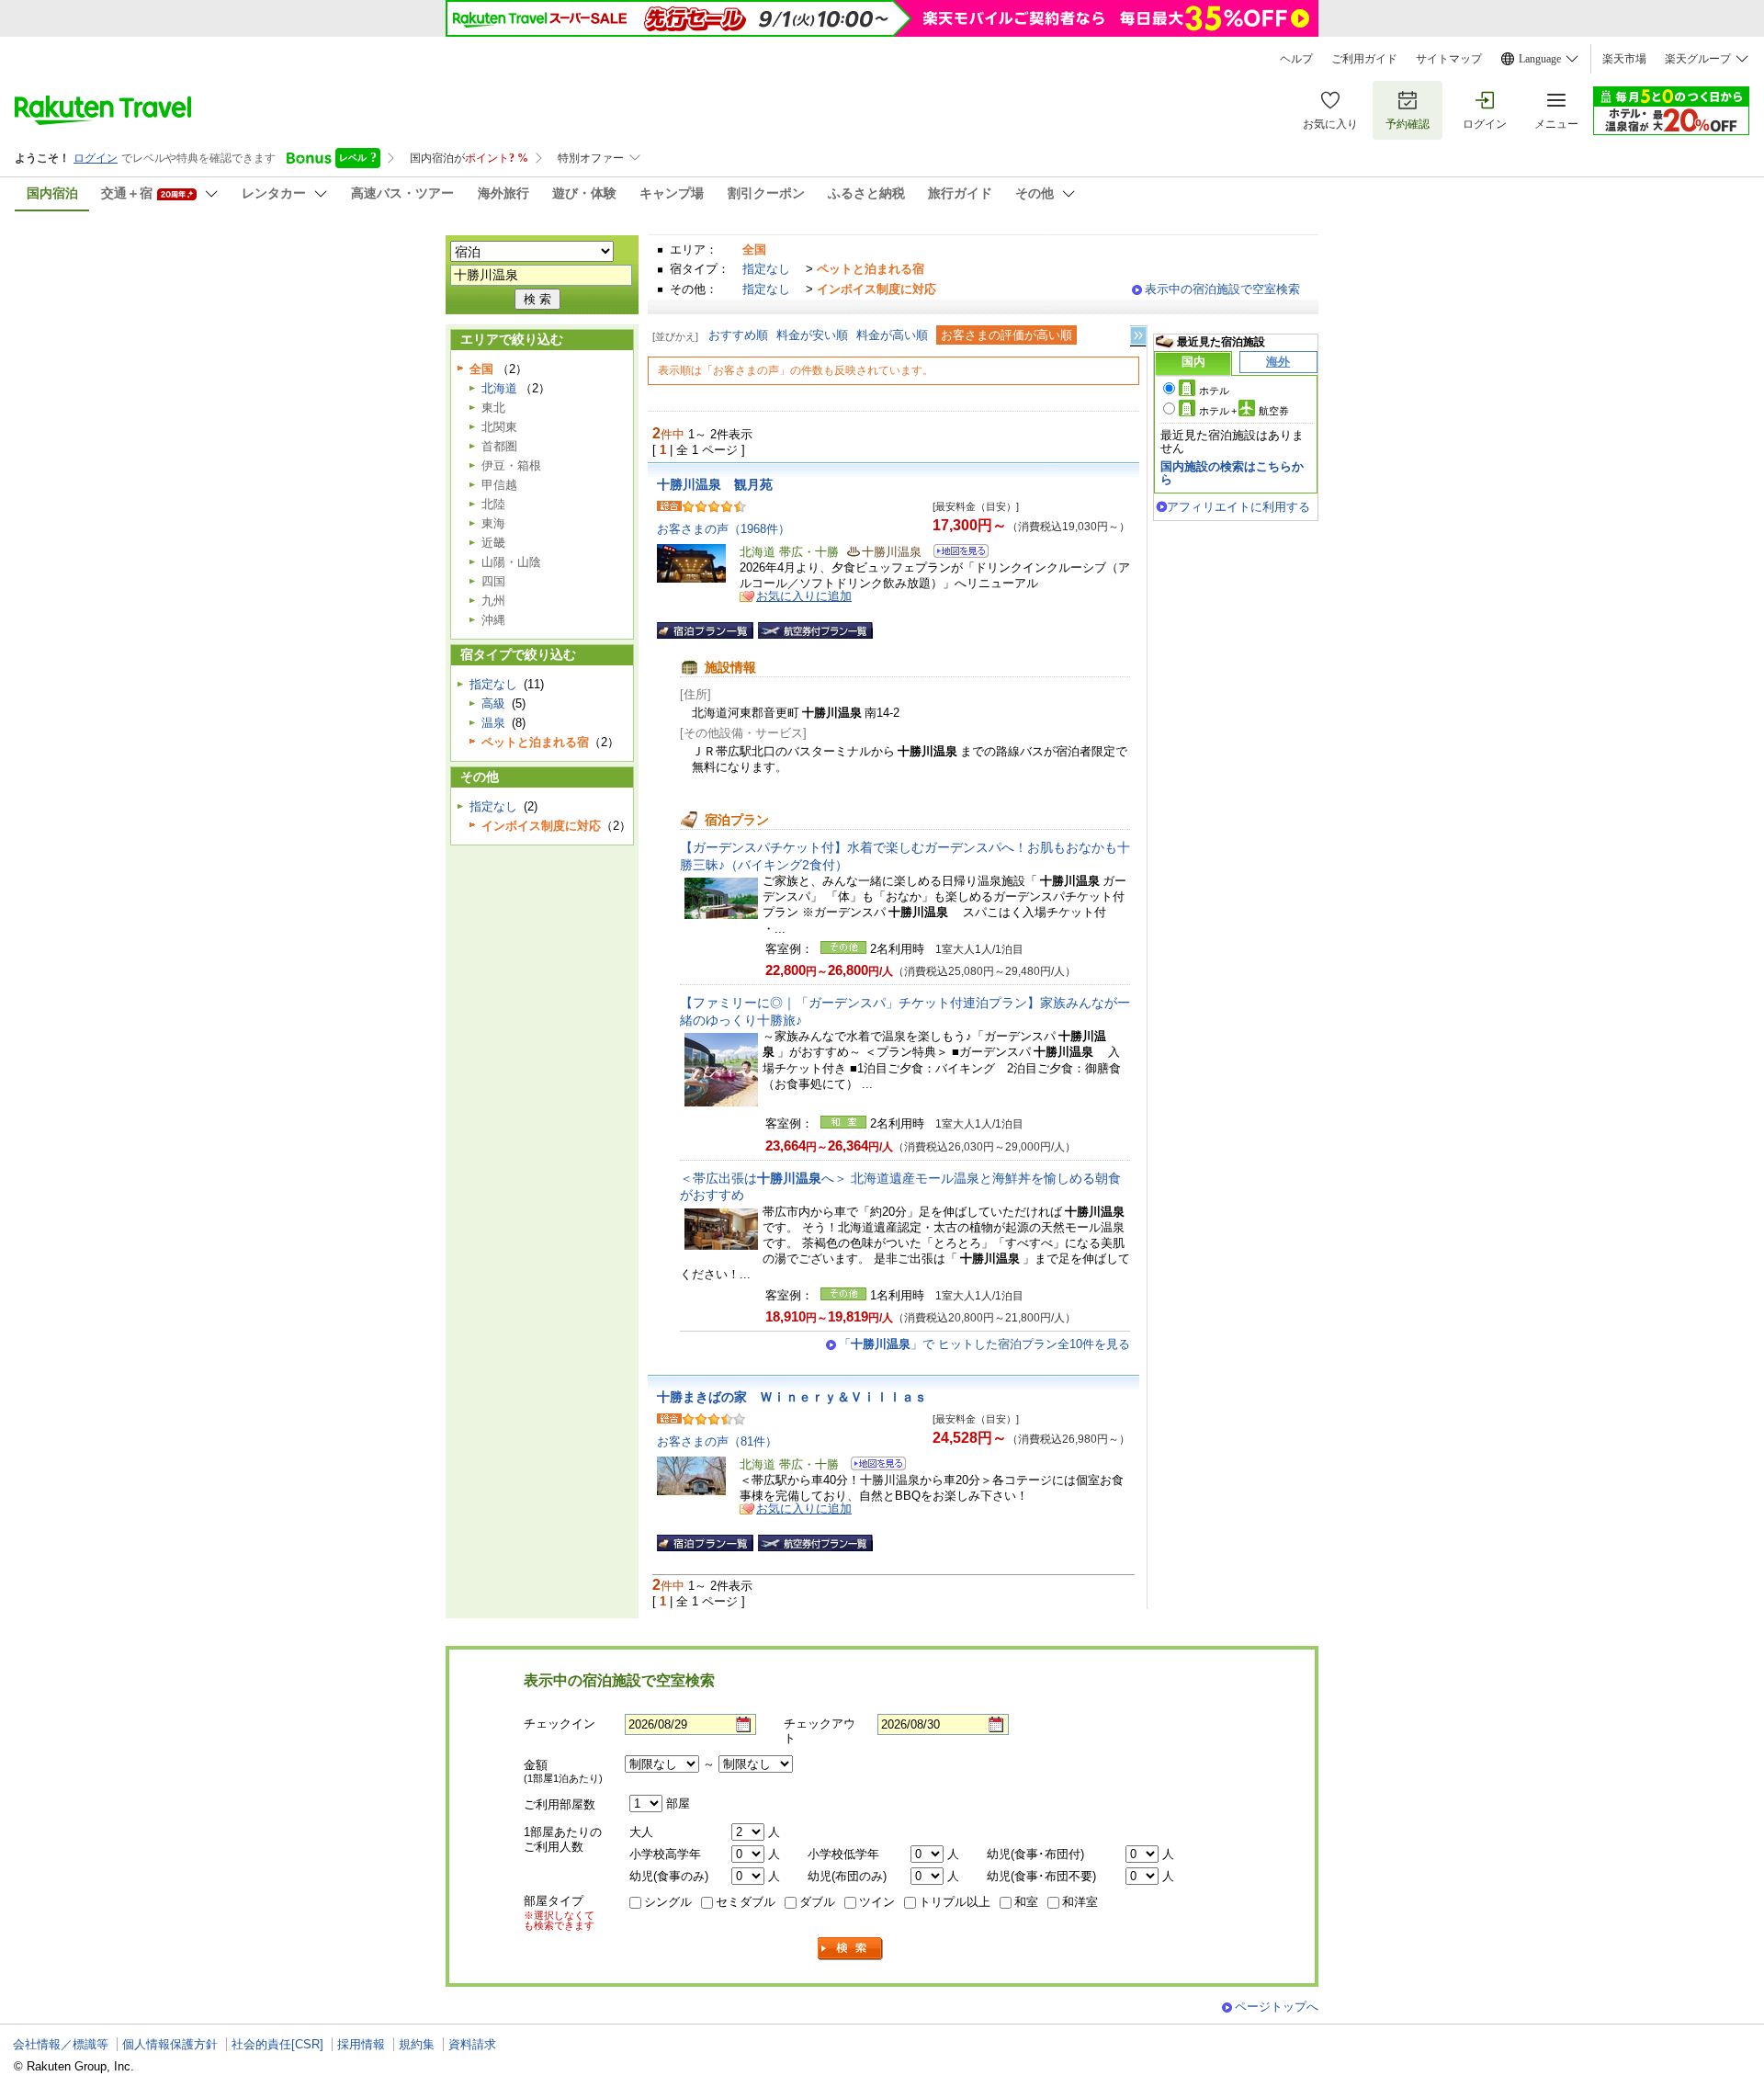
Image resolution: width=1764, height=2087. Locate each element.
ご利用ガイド (1364, 59)
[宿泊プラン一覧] (705, 630)
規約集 (417, 2044)
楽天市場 (1624, 59)
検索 (851, 1949)
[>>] (1139, 336)
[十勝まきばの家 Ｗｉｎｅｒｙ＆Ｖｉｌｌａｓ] (872, 1466)
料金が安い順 (812, 335)
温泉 (493, 723)
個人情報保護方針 (170, 2044)
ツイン (877, 1902)
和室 (1026, 1902)
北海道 (499, 388)
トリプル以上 (955, 1902)
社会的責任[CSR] (277, 2044)
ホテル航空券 (1244, 411)
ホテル (1214, 391)
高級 (493, 703)
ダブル (817, 1902)
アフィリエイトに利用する (1238, 507)
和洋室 (1080, 1902)
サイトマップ (1449, 59)
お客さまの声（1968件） (724, 529)
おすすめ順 (738, 335)
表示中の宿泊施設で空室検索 (1222, 289)
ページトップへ (1277, 2007)
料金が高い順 (892, 335)
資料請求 (472, 2044)
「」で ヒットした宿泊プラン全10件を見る (984, 1344)
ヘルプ (1296, 59)
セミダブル (746, 1902)
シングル (668, 1902)
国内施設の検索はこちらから (1232, 473)
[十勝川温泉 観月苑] (955, 554)
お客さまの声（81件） (717, 1441)
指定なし (766, 269)
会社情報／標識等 (61, 2044)
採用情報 (361, 2044)
